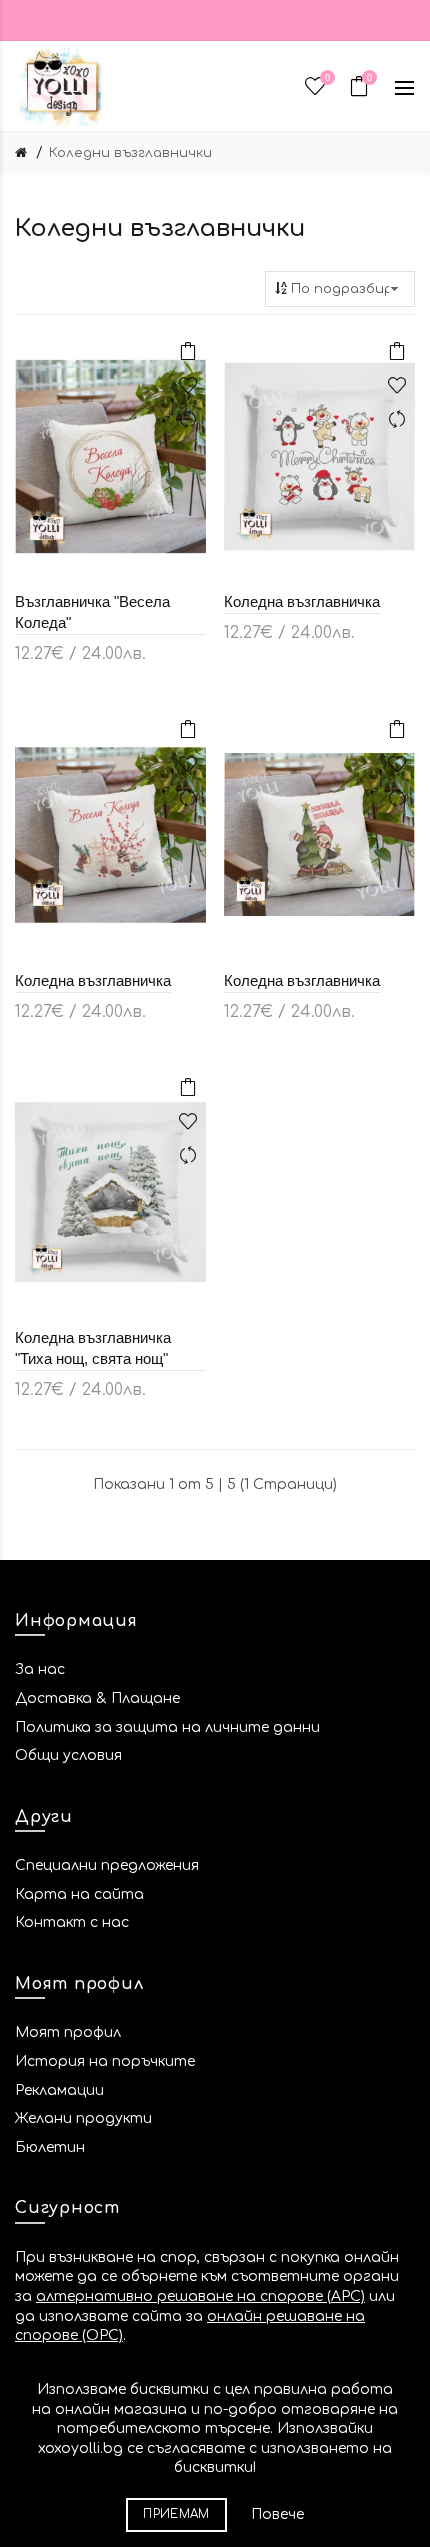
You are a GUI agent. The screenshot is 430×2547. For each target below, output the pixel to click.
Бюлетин (50, 2147)
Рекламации (59, 2090)
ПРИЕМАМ (176, 2514)
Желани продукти (83, 2118)
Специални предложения (107, 1865)
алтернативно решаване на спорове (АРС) (200, 2296)
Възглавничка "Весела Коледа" (92, 612)
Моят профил (68, 2032)
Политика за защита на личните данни (167, 1727)
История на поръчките (105, 2061)
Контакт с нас (72, 1922)
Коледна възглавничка (302, 601)
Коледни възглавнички (130, 153)
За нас (40, 1669)
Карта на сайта (79, 1894)
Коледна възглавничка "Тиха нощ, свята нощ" (93, 1348)
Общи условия (68, 1755)
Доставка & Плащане (97, 1698)
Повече (277, 2514)
